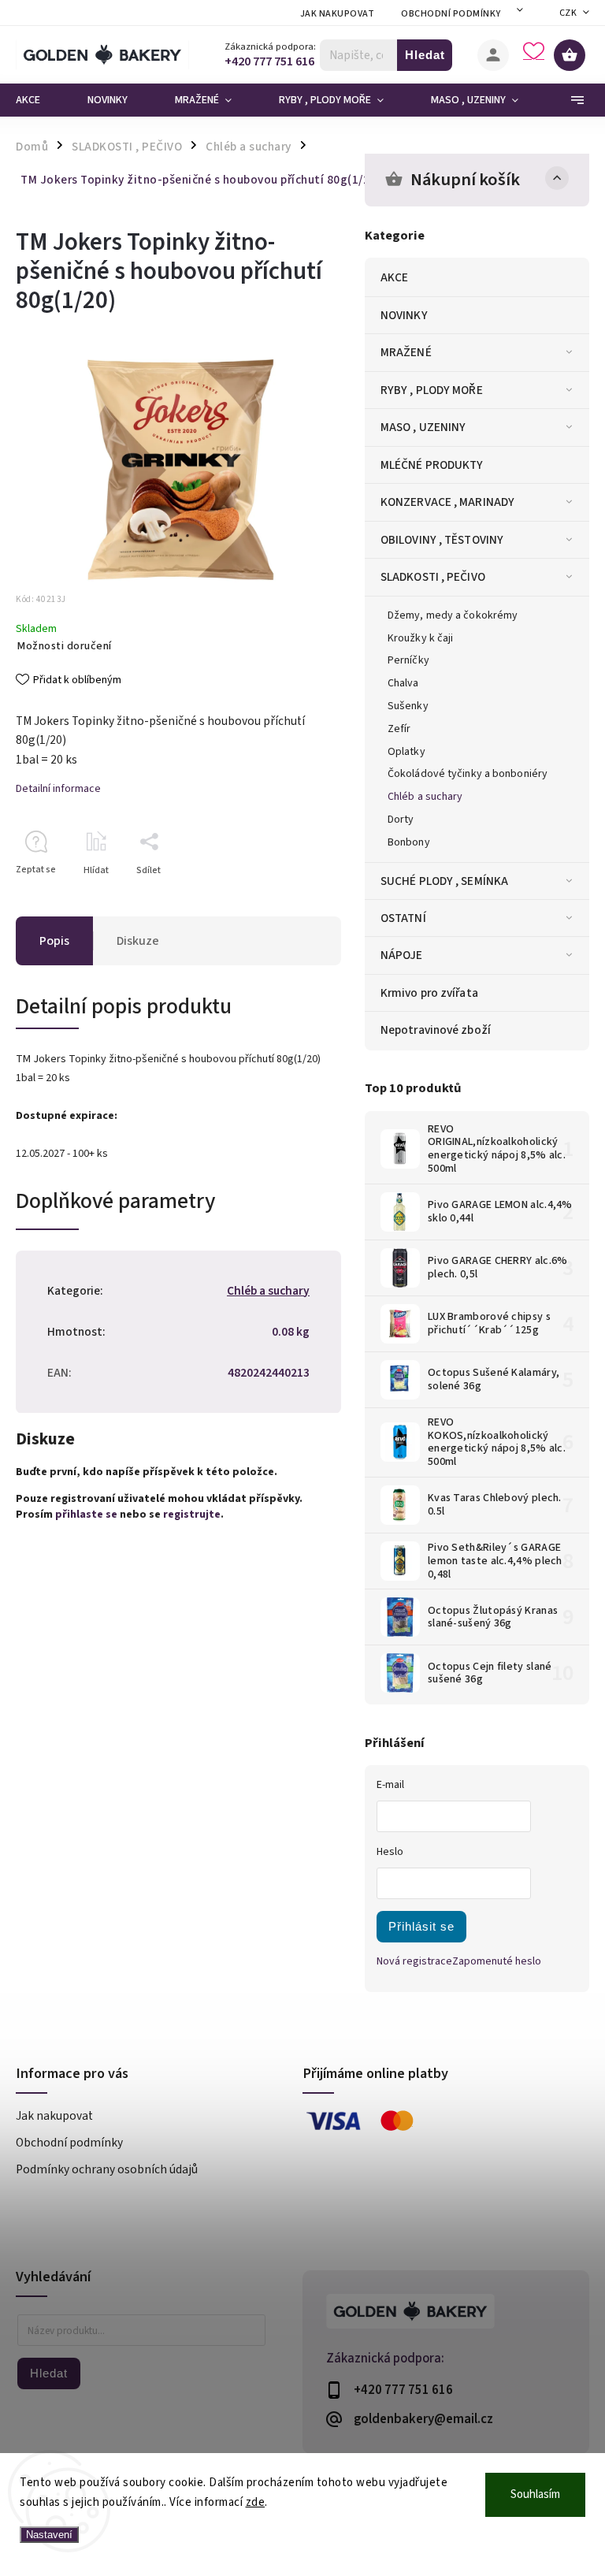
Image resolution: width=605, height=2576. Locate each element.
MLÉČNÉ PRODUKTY (432, 465)
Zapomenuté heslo (497, 1961)
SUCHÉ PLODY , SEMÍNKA (444, 881)
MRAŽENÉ (406, 352)
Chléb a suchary (425, 797)
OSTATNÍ (403, 918)
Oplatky (406, 752)
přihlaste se (86, 1515)
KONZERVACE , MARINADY (447, 502)
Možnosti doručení (65, 646)
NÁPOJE (402, 955)
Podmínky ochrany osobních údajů (107, 2169)
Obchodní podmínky (451, 14)
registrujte (192, 1515)
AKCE (394, 277)
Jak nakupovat (338, 14)
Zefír (399, 729)
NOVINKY (404, 315)
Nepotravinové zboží (436, 1030)
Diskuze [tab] (138, 941)
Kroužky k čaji (420, 638)
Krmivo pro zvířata (429, 993)
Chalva (403, 683)
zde (256, 2502)
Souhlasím (535, 2494)
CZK (568, 13)
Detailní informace (58, 789)
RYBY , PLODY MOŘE (432, 390)
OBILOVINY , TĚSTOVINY (442, 540)
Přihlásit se (421, 1926)
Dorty (401, 820)
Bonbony (409, 842)
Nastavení (49, 2535)
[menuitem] (40, 100)
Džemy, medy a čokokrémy (453, 615)
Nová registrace (414, 1961)
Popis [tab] (54, 941)
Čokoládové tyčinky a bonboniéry (468, 774)
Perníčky (408, 660)
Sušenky (408, 706)
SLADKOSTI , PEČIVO (433, 577)
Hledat (425, 55)
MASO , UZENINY (423, 427)
